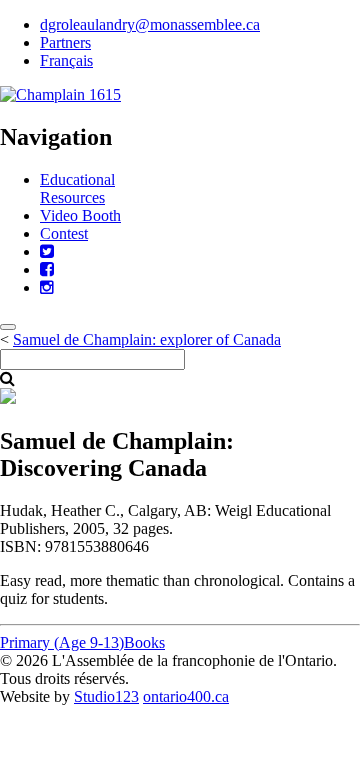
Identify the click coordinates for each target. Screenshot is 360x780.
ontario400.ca (186, 696)
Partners (65, 42)
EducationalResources (77, 188)
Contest (64, 233)
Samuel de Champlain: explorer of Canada (147, 339)
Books (144, 642)
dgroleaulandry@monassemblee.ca (150, 24)
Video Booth (80, 215)
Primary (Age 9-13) (62, 642)
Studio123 (106, 696)
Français (66, 60)
